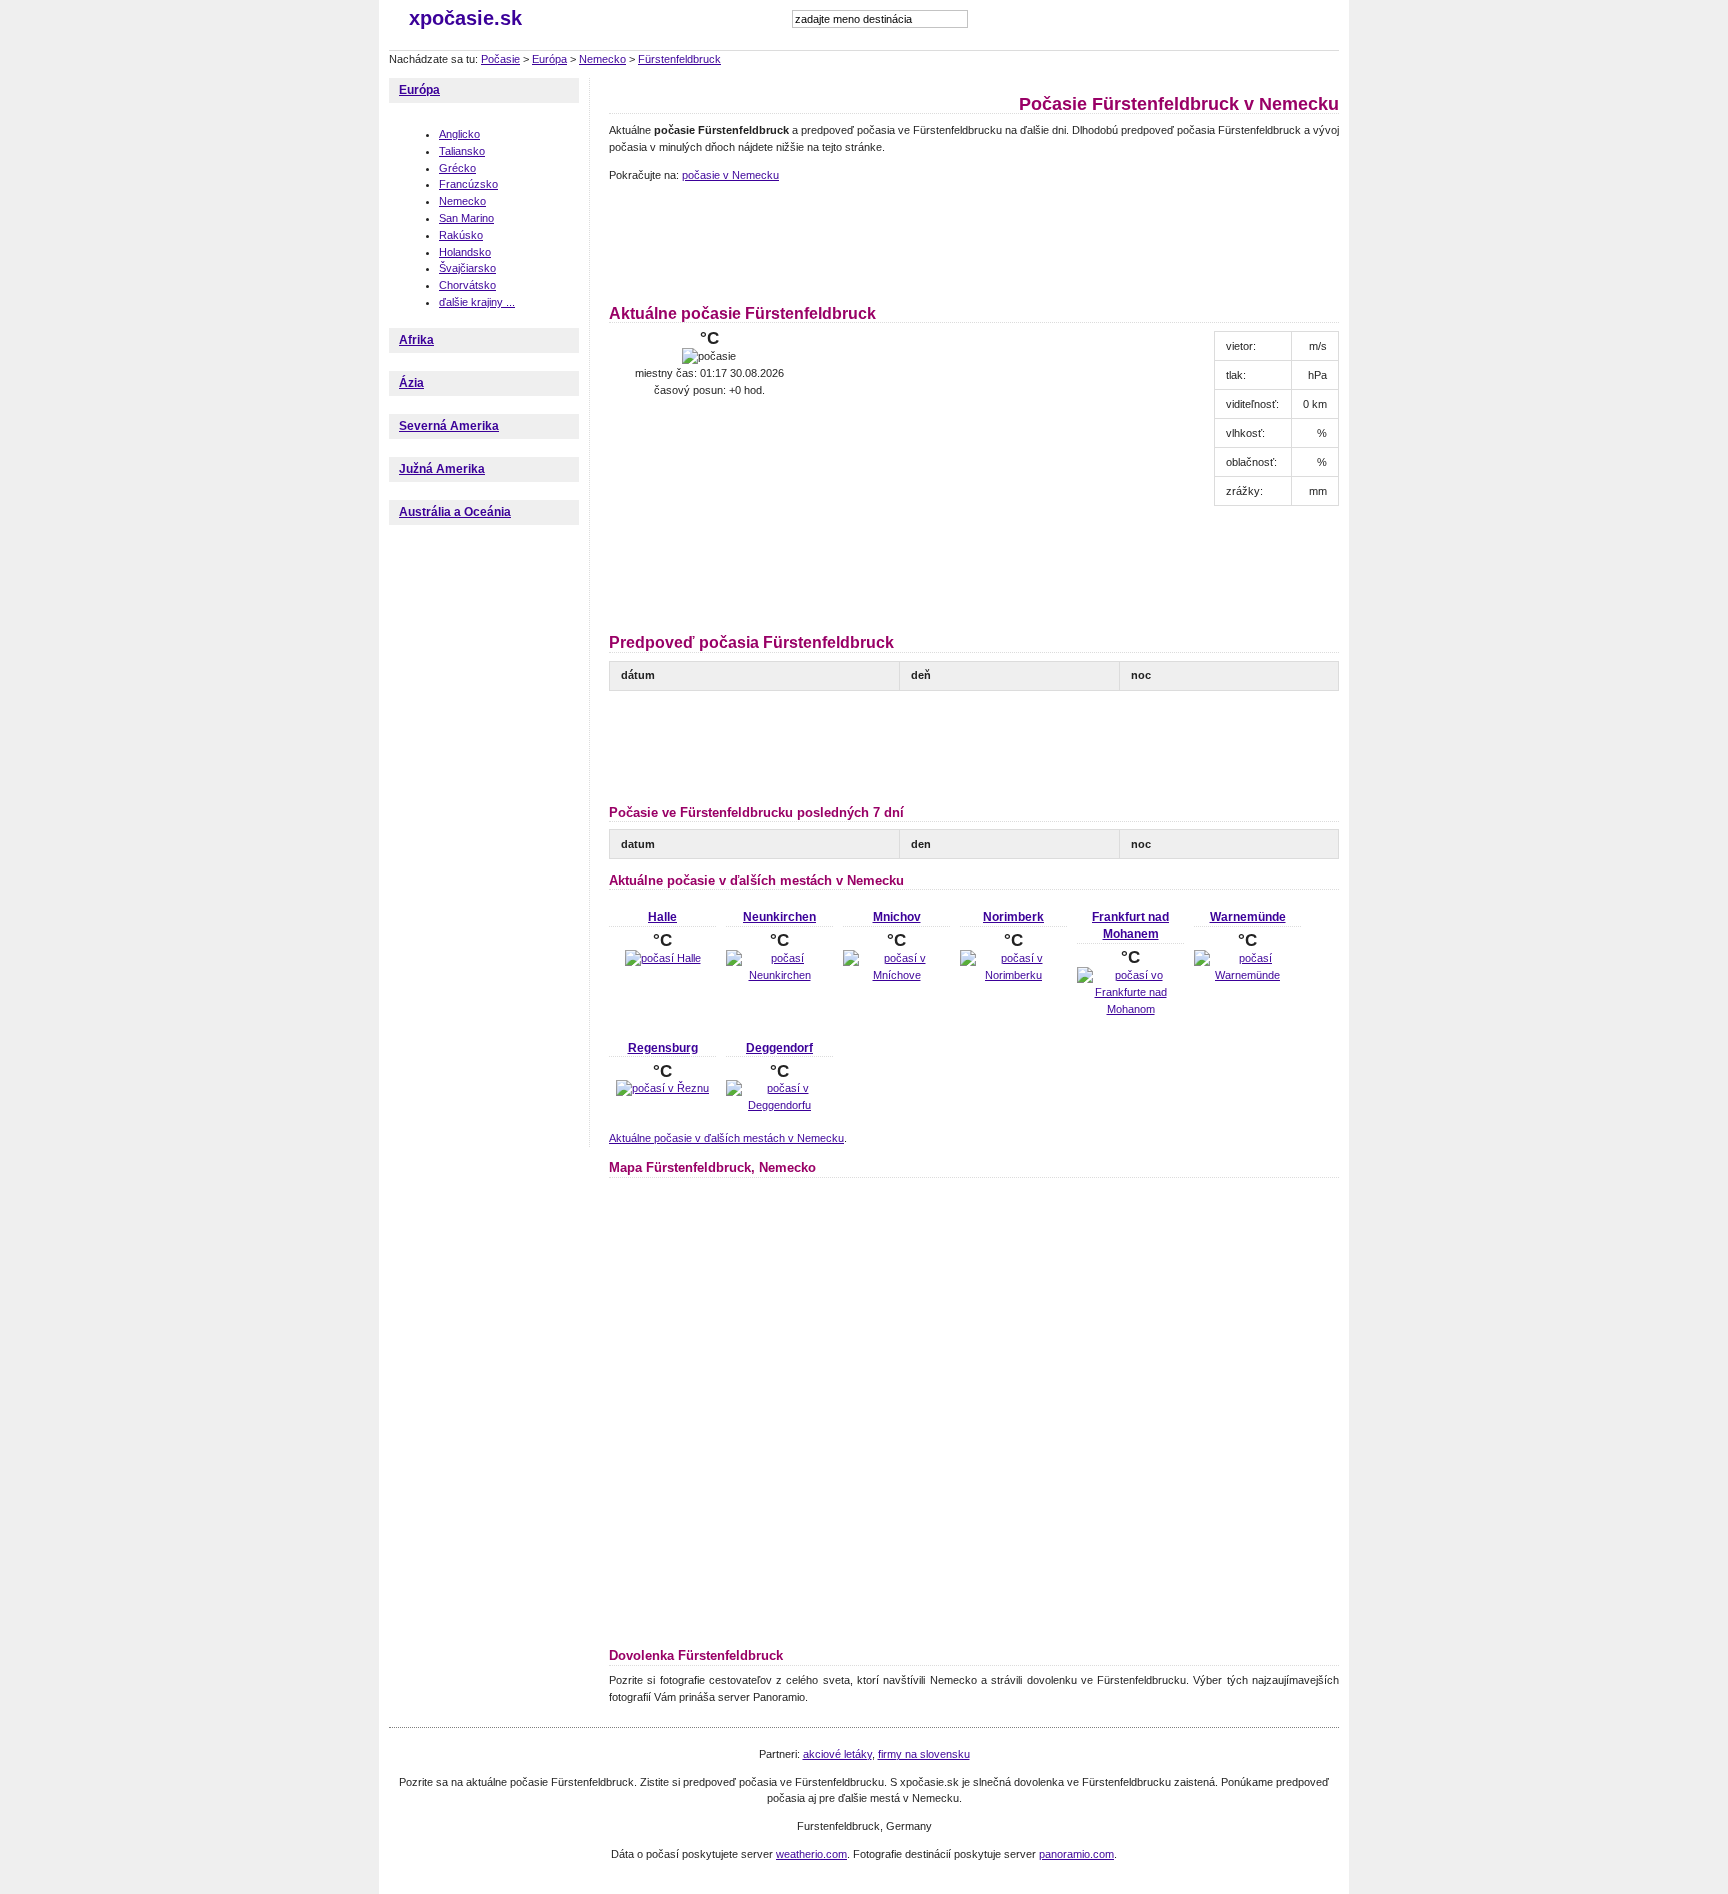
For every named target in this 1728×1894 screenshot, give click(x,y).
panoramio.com (1076, 1854)
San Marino (466, 218)
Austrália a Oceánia (455, 512)
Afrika (416, 340)
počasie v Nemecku (730, 175)
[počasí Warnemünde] (1247, 975)
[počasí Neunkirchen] (779, 975)
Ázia (411, 383)
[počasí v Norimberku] (1013, 975)
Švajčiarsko (467, 268)
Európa (549, 59)
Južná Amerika (442, 469)
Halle (662, 917)
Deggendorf (779, 1048)
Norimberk (1013, 917)
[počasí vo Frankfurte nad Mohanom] (1130, 1009)
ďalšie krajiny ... (477, 302)
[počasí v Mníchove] (896, 975)
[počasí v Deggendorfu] (779, 1105)
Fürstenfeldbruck (679, 59)
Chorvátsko (467, 285)
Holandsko (465, 252)
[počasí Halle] (663, 958)
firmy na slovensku (924, 1754)
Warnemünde (1248, 917)
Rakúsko (461, 235)
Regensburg (663, 1048)
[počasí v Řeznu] (662, 1088)
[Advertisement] (973, 240)
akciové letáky (837, 1754)
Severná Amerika (449, 426)
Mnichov (897, 917)
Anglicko (459, 134)
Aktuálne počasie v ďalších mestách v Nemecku (726, 1138)
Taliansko (462, 151)
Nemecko (602, 59)
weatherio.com (811, 1854)
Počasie (500, 59)
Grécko (457, 168)
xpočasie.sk (465, 18)
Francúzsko (468, 184)
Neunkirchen (779, 917)
